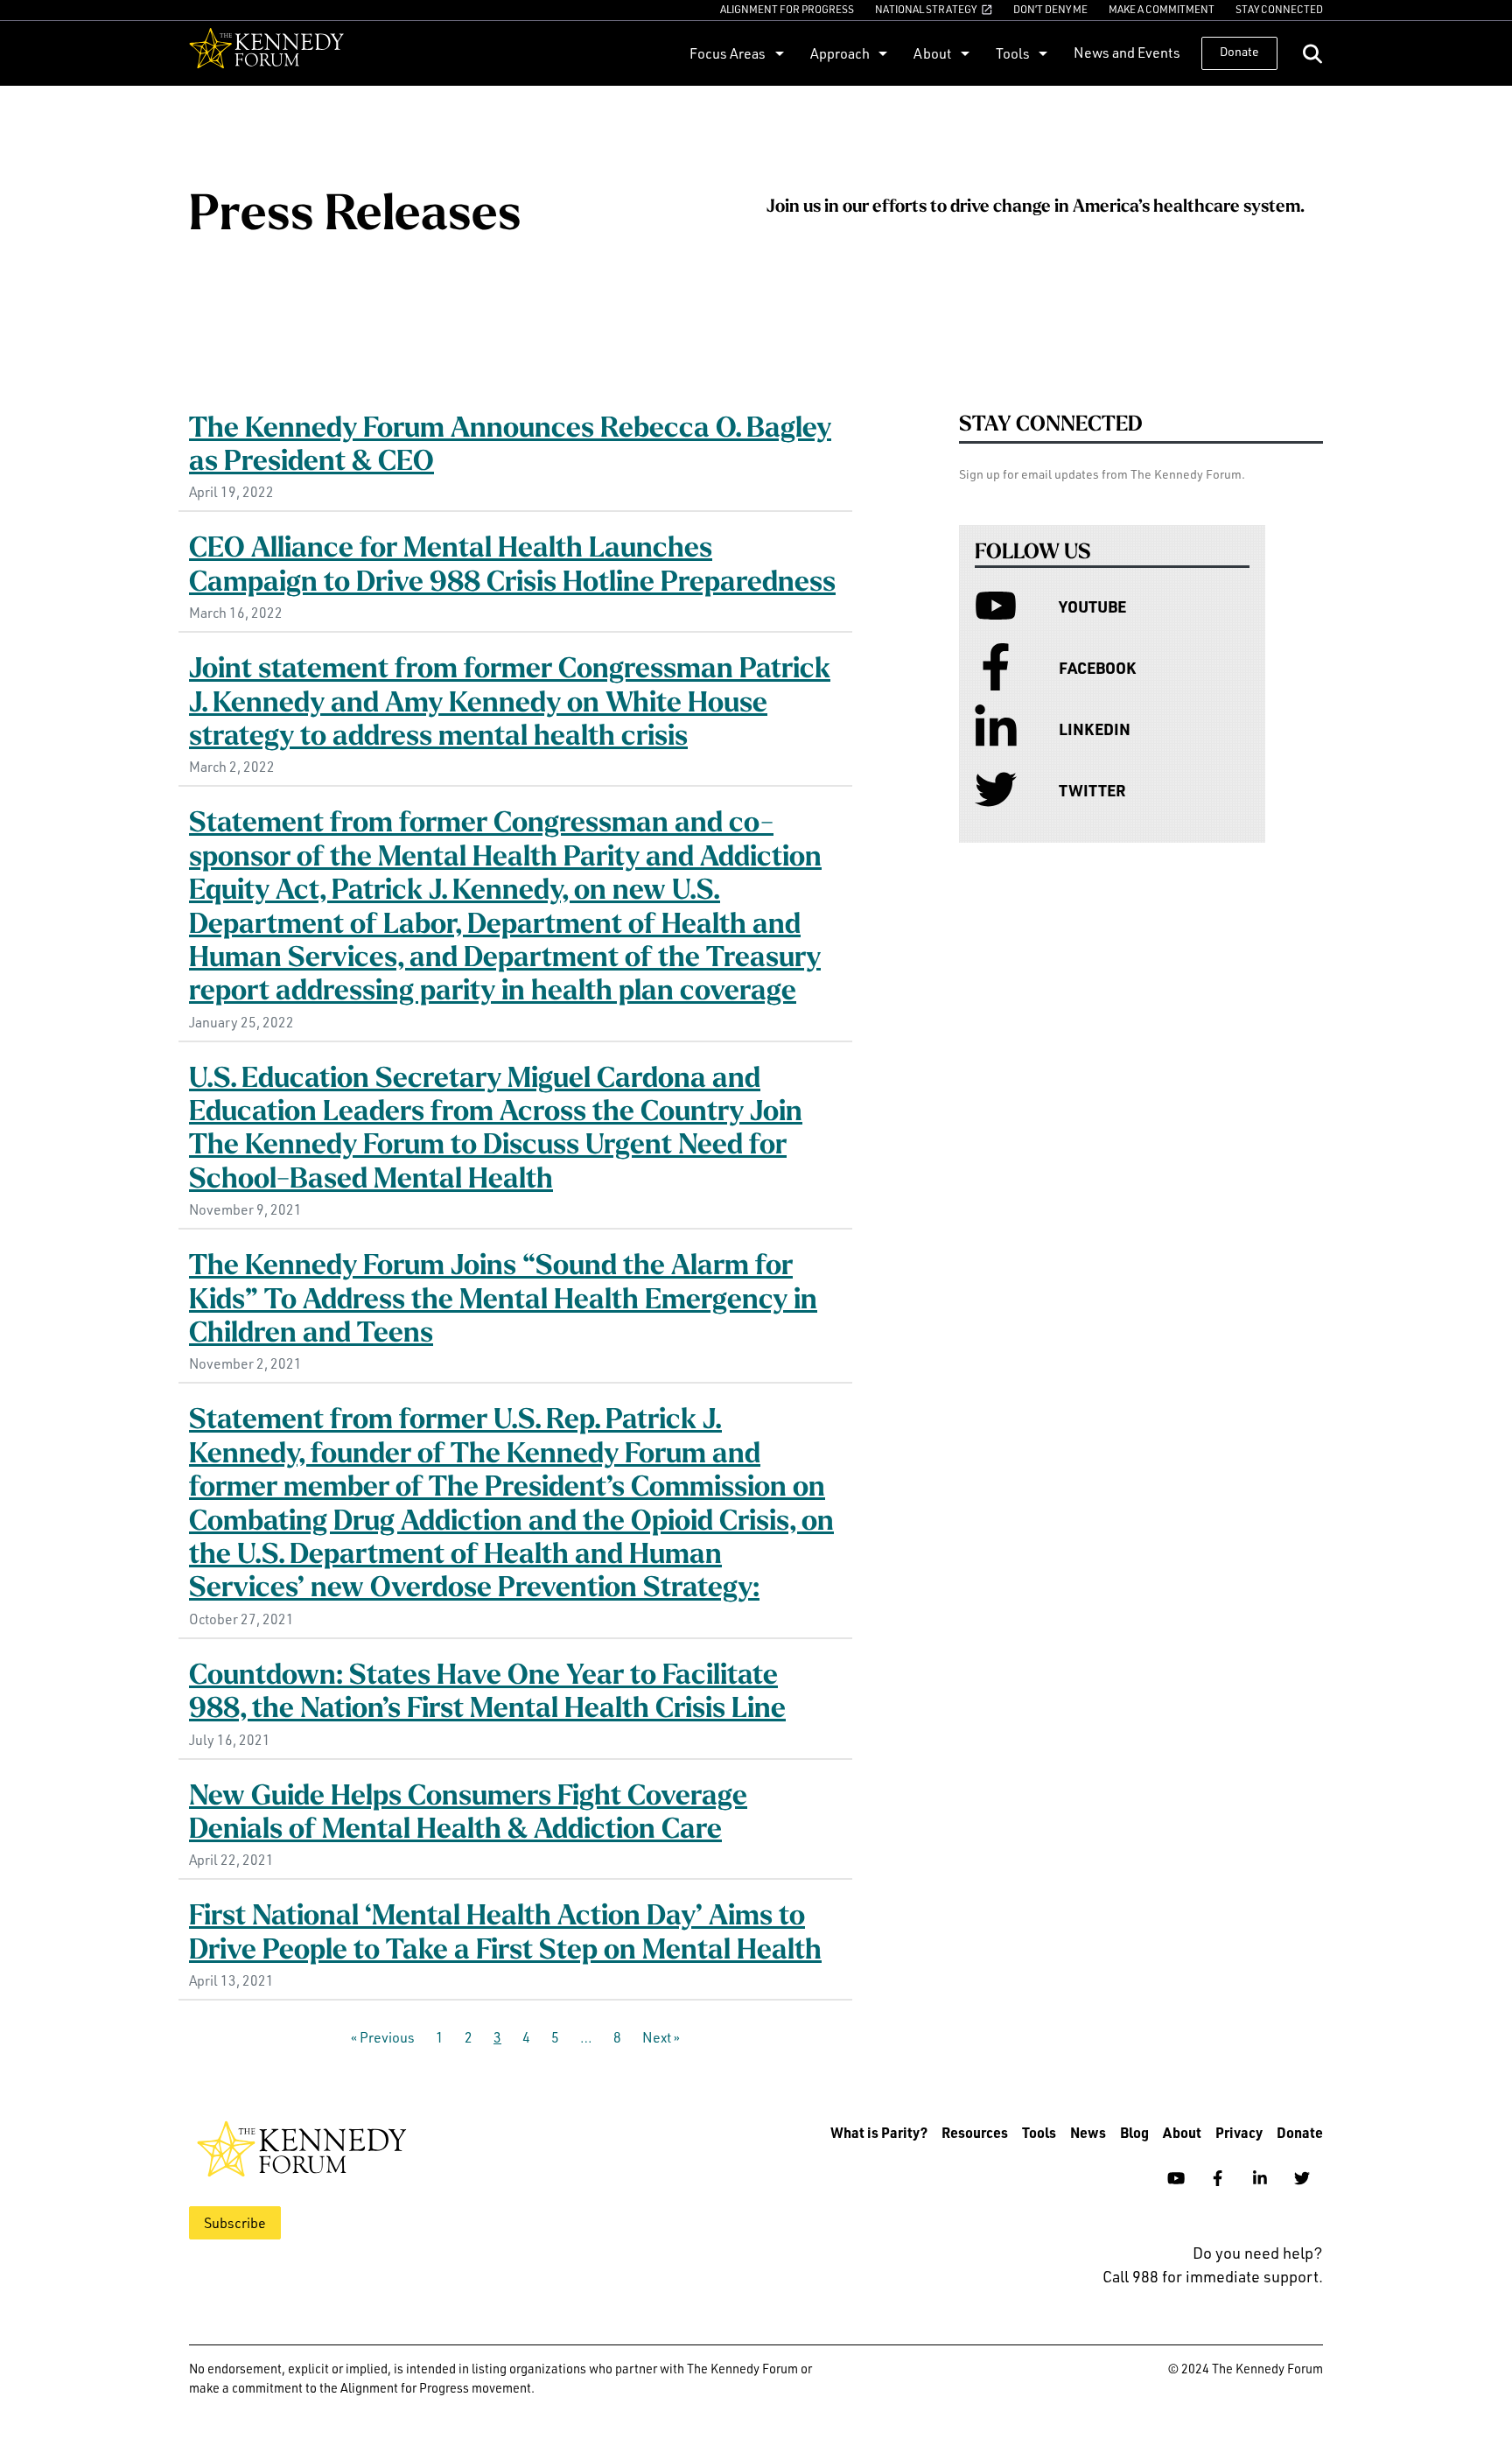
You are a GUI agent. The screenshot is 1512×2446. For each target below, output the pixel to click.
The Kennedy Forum (266, 53)
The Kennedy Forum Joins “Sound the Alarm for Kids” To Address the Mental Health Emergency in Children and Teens (503, 1301)
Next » (661, 2037)
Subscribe (235, 2223)
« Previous (383, 2037)
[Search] (1312, 54)
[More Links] (777, 53)
